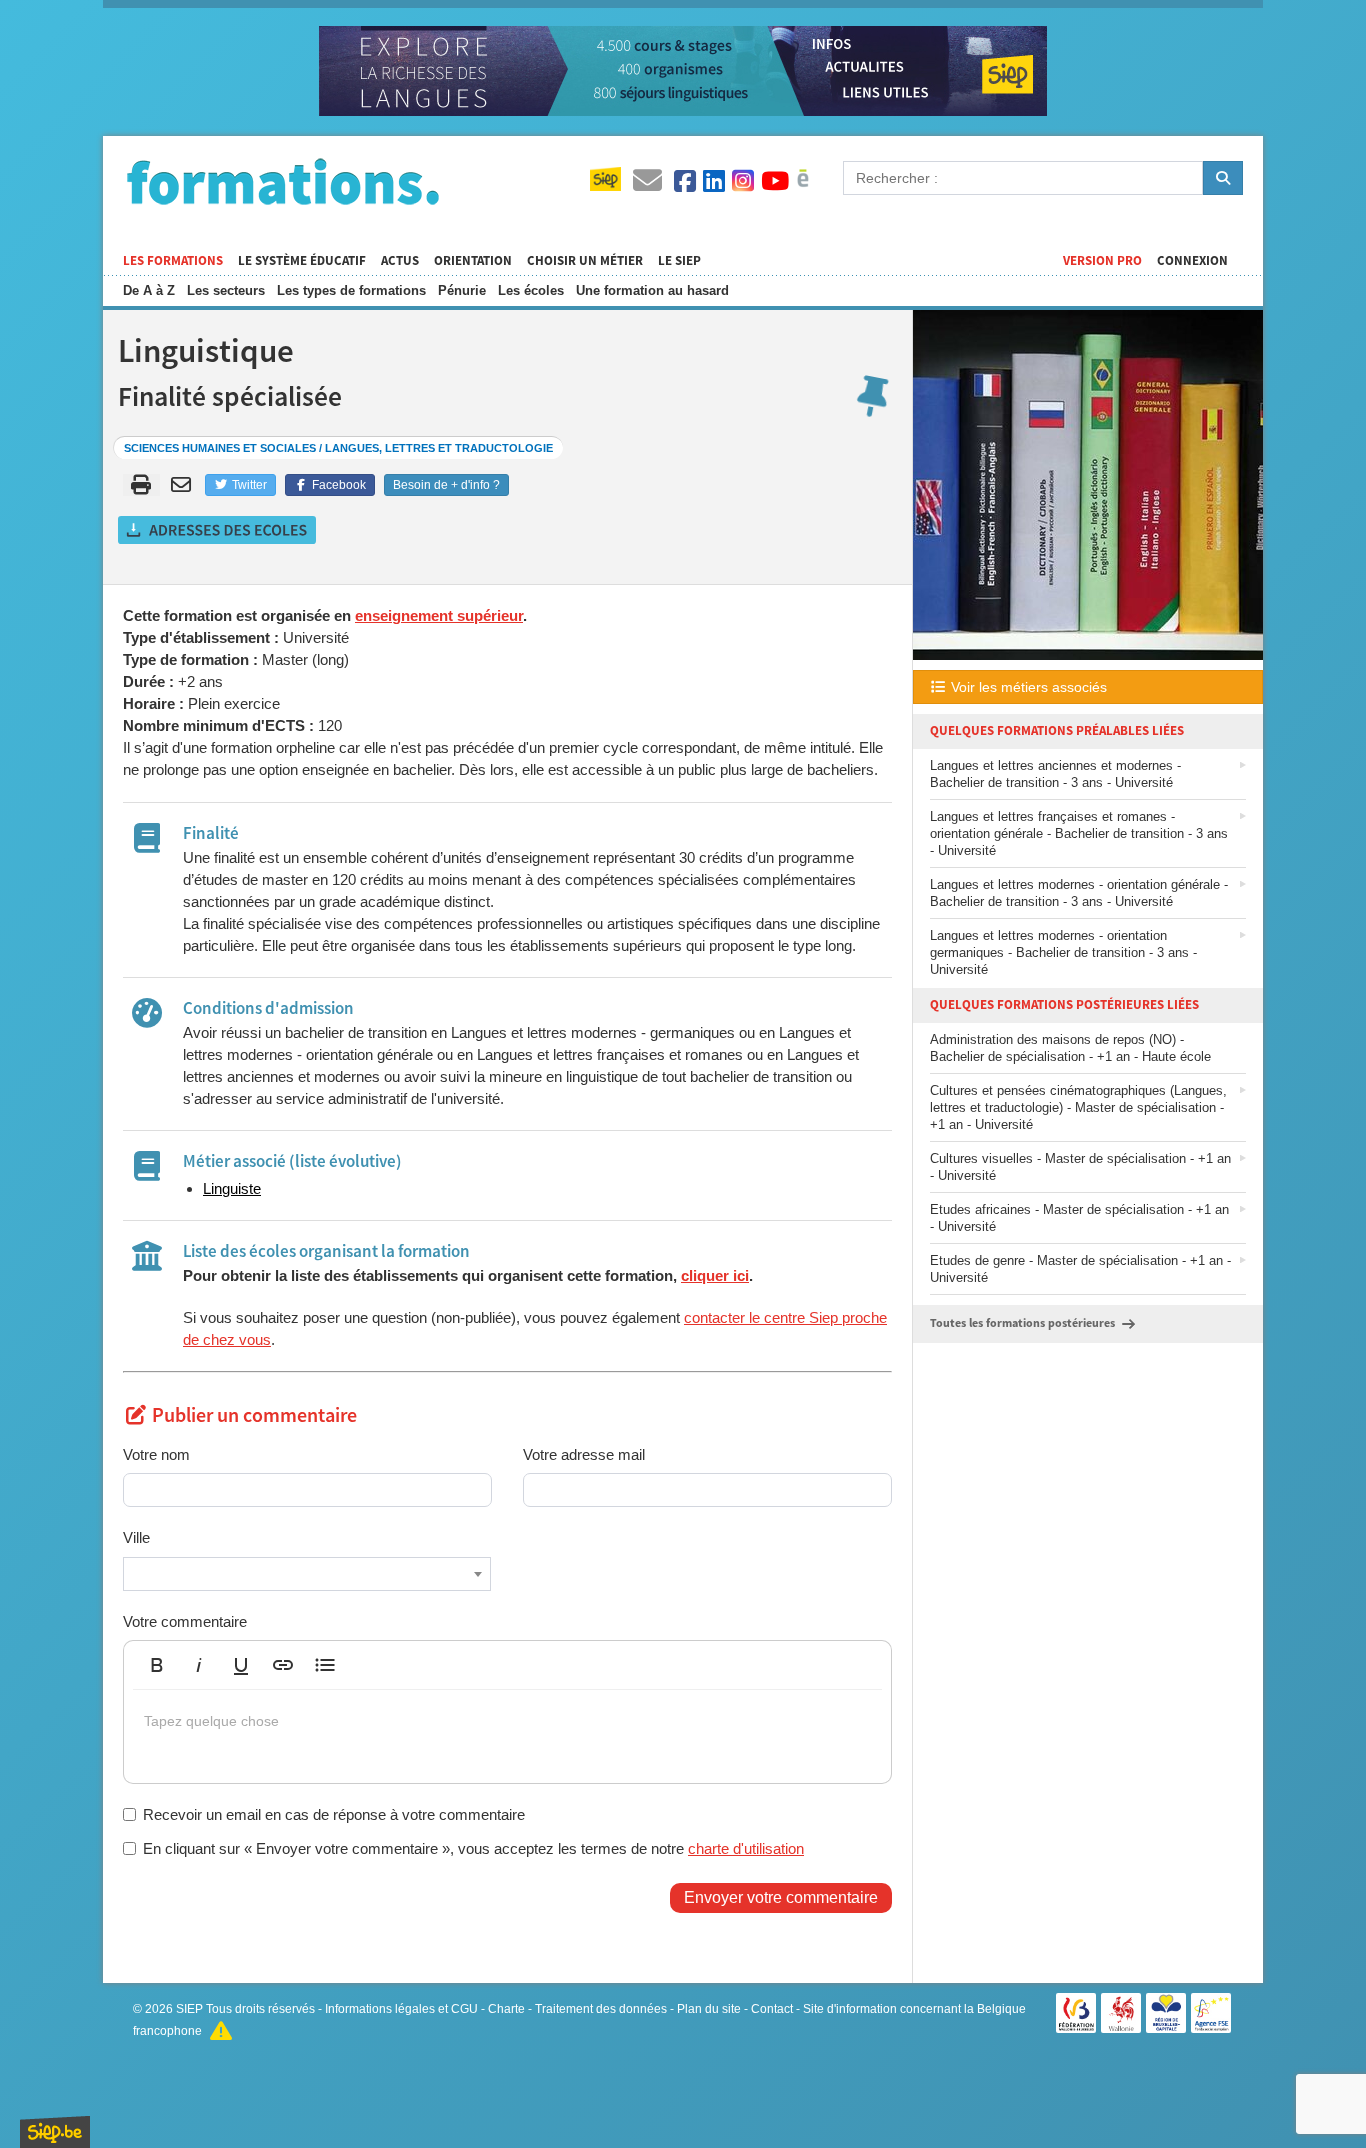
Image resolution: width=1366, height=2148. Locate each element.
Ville (136, 1537)
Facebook (337, 485)
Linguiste (232, 1188)
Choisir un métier (585, 261)
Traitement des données (601, 2009)
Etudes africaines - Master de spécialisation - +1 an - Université (1079, 1218)
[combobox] (307, 1574)
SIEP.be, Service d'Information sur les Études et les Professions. (55, 2132)
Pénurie (462, 290)
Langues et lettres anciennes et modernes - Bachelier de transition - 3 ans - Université (1055, 774)
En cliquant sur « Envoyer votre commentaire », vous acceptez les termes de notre (473, 1848)
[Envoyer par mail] (184, 485)
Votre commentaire (185, 1621)
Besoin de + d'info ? (446, 485)
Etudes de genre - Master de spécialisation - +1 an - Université (1080, 1269)
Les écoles (531, 290)
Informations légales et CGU (401, 2009)
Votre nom (156, 1454)
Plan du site (709, 2009)
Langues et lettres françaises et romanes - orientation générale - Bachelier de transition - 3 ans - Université (1079, 833)
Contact (772, 2009)
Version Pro (1102, 261)
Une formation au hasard (652, 290)
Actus (400, 261)
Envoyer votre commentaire (781, 1897)
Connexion (1192, 261)
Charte (506, 2009)
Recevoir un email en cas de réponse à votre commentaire (334, 1814)
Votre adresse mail (584, 1454)
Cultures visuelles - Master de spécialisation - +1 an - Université (1080, 1167)
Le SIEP (679, 261)
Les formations (173, 261)
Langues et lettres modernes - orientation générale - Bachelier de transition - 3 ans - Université (1079, 893)
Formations (283, 181)
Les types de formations (351, 290)
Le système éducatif (302, 261)
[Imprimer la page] (141, 485)
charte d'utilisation (746, 1848)
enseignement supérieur (439, 615)
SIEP (189, 2009)
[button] (157, 1665)
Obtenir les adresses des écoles (218, 530)
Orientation (473, 261)
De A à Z (149, 290)
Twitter (248, 485)
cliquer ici (715, 1275)
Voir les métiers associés (1027, 687)
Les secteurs (226, 290)
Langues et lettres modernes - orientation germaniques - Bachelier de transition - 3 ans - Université (1063, 952)
